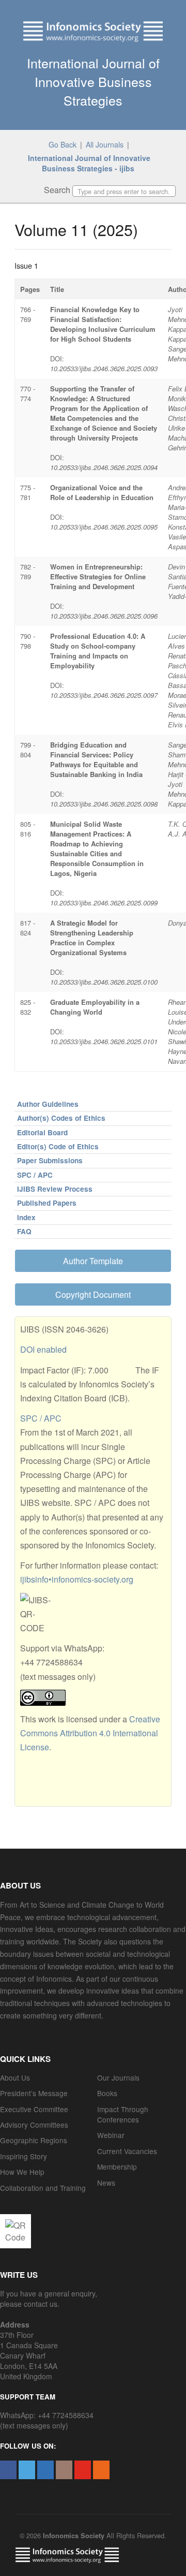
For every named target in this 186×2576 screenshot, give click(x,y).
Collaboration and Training (43, 2188)
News (106, 2183)
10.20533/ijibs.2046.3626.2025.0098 (104, 804)
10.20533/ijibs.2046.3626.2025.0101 (104, 1041)
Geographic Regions (34, 2140)
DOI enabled (43, 1349)
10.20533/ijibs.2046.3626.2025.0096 (104, 616)
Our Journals (118, 2077)
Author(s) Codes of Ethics (61, 1118)
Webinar (111, 2135)
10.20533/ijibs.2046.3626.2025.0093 (104, 368)
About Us (15, 2077)
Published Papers (47, 1203)
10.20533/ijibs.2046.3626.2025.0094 (104, 467)
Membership (117, 2167)
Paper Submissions (50, 1160)
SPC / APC (35, 1175)
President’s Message (34, 2093)
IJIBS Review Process (55, 1189)
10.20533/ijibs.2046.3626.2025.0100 (104, 982)
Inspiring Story (24, 2156)
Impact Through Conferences (123, 2114)
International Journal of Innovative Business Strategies (93, 81)
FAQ (24, 1231)
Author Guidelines (48, 1104)
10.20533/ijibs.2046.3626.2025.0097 (104, 695)
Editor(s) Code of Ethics (58, 1146)
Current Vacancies (127, 2151)
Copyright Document (93, 1294)
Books (107, 2093)
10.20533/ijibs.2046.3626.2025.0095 (104, 527)
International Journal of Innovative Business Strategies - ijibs (89, 163)
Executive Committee (34, 2109)
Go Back (63, 144)
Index (26, 1217)
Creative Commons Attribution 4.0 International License (90, 1733)
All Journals (105, 144)
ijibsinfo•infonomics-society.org (77, 1579)
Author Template (93, 1261)
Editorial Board (42, 1132)
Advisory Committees (34, 2125)
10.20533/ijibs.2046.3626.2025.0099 (104, 903)
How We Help (22, 2172)
